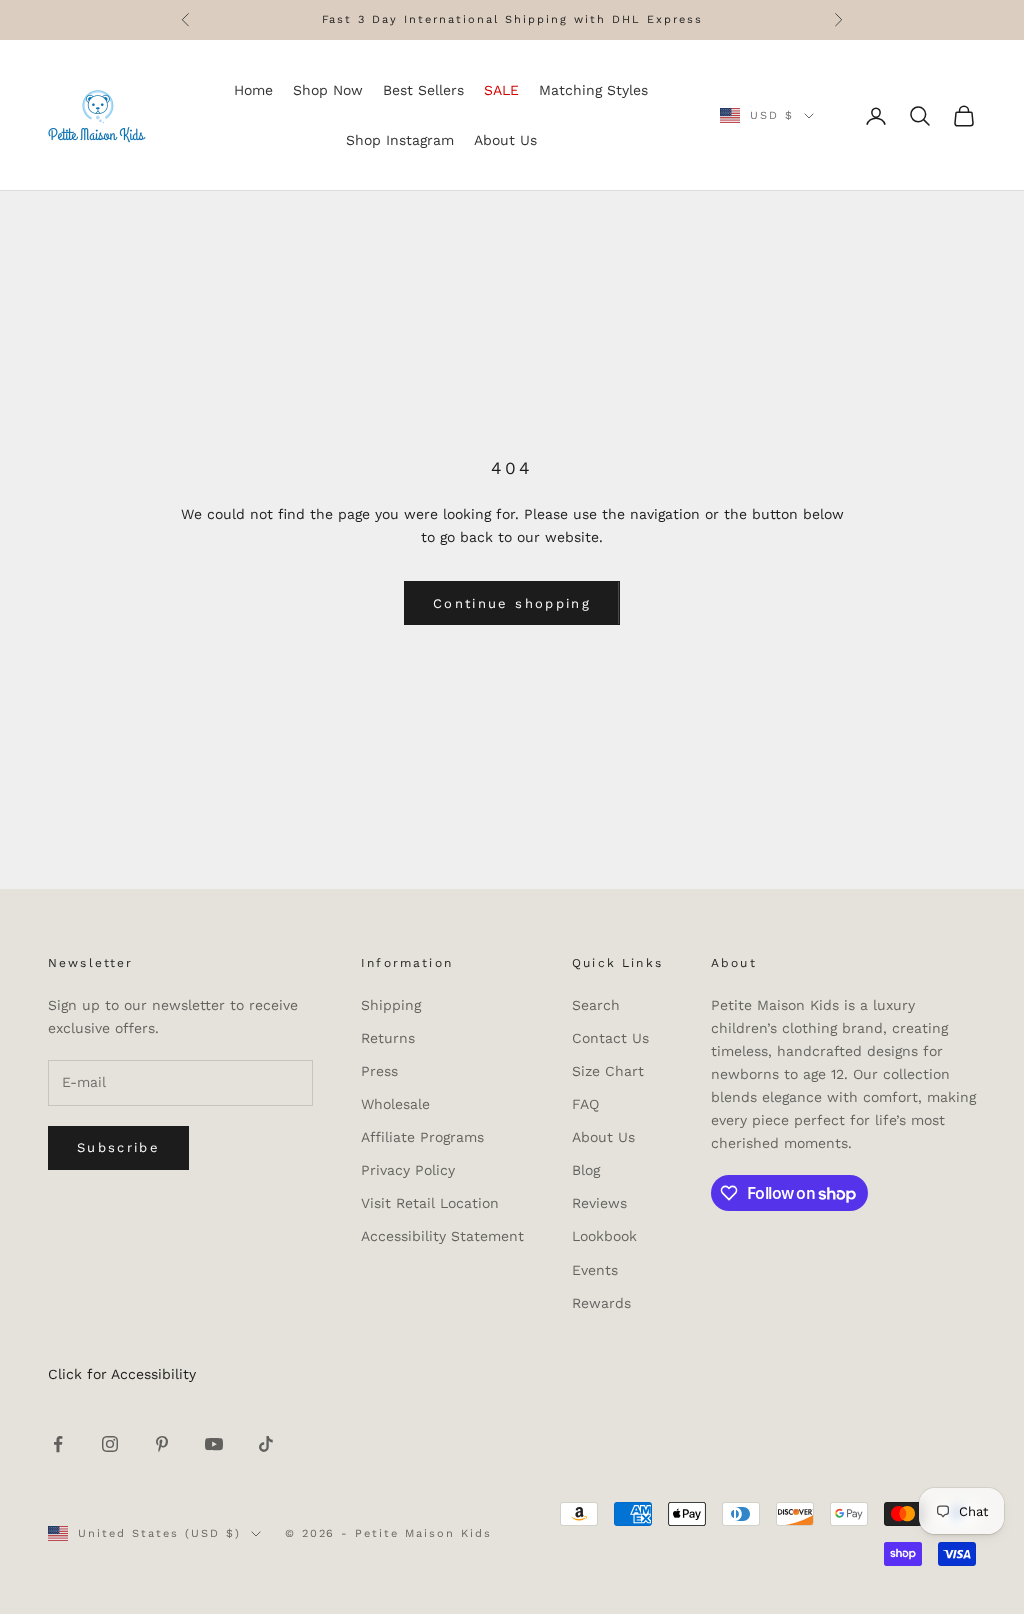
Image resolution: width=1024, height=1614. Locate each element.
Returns (388, 1038)
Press (379, 1071)
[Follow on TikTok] (266, 1444)
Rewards (601, 1303)
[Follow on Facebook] (58, 1444)
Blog (586, 1170)
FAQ (585, 1104)
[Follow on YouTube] (214, 1444)
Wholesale (395, 1104)
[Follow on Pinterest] (162, 1444)
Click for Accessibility (122, 1374)
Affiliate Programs (422, 1137)
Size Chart (608, 1071)
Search (596, 1005)
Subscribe (118, 1147)
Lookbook (604, 1236)
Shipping (391, 1005)
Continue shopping (512, 603)
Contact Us (610, 1038)
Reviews (599, 1203)
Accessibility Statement (442, 1236)
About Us (603, 1137)
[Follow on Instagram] (110, 1444)
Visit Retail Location (430, 1203)
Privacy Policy (408, 1170)
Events (595, 1270)
